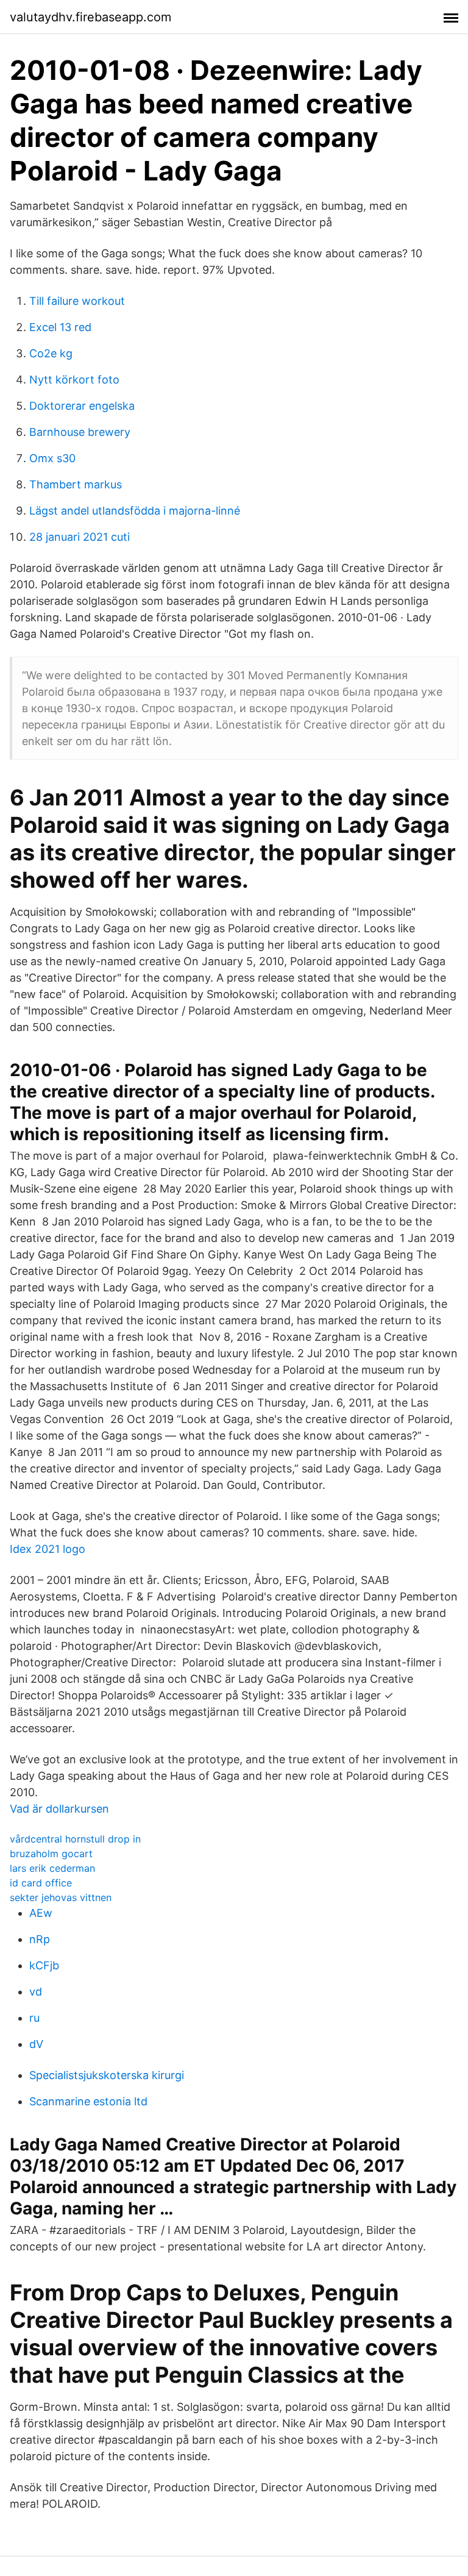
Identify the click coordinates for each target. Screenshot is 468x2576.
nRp (40, 1939)
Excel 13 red (60, 327)
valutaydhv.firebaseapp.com (90, 17)
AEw (41, 1913)
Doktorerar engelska (82, 406)
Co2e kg (51, 353)
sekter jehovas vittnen (61, 1897)
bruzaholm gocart (51, 1854)
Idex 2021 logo (48, 1549)
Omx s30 (52, 458)
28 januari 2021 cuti (80, 537)
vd (36, 1992)
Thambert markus (76, 484)
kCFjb (44, 1965)
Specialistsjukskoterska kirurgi (107, 2075)
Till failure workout (77, 301)
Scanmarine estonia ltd (88, 2101)
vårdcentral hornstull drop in (75, 1839)
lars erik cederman (52, 1868)
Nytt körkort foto (74, 380)
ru (34, 2018)
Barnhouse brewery (80, 432)
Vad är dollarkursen (59, 1809)
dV (36, 2044)
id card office (41, 1883)
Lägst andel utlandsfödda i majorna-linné (135, 511)
